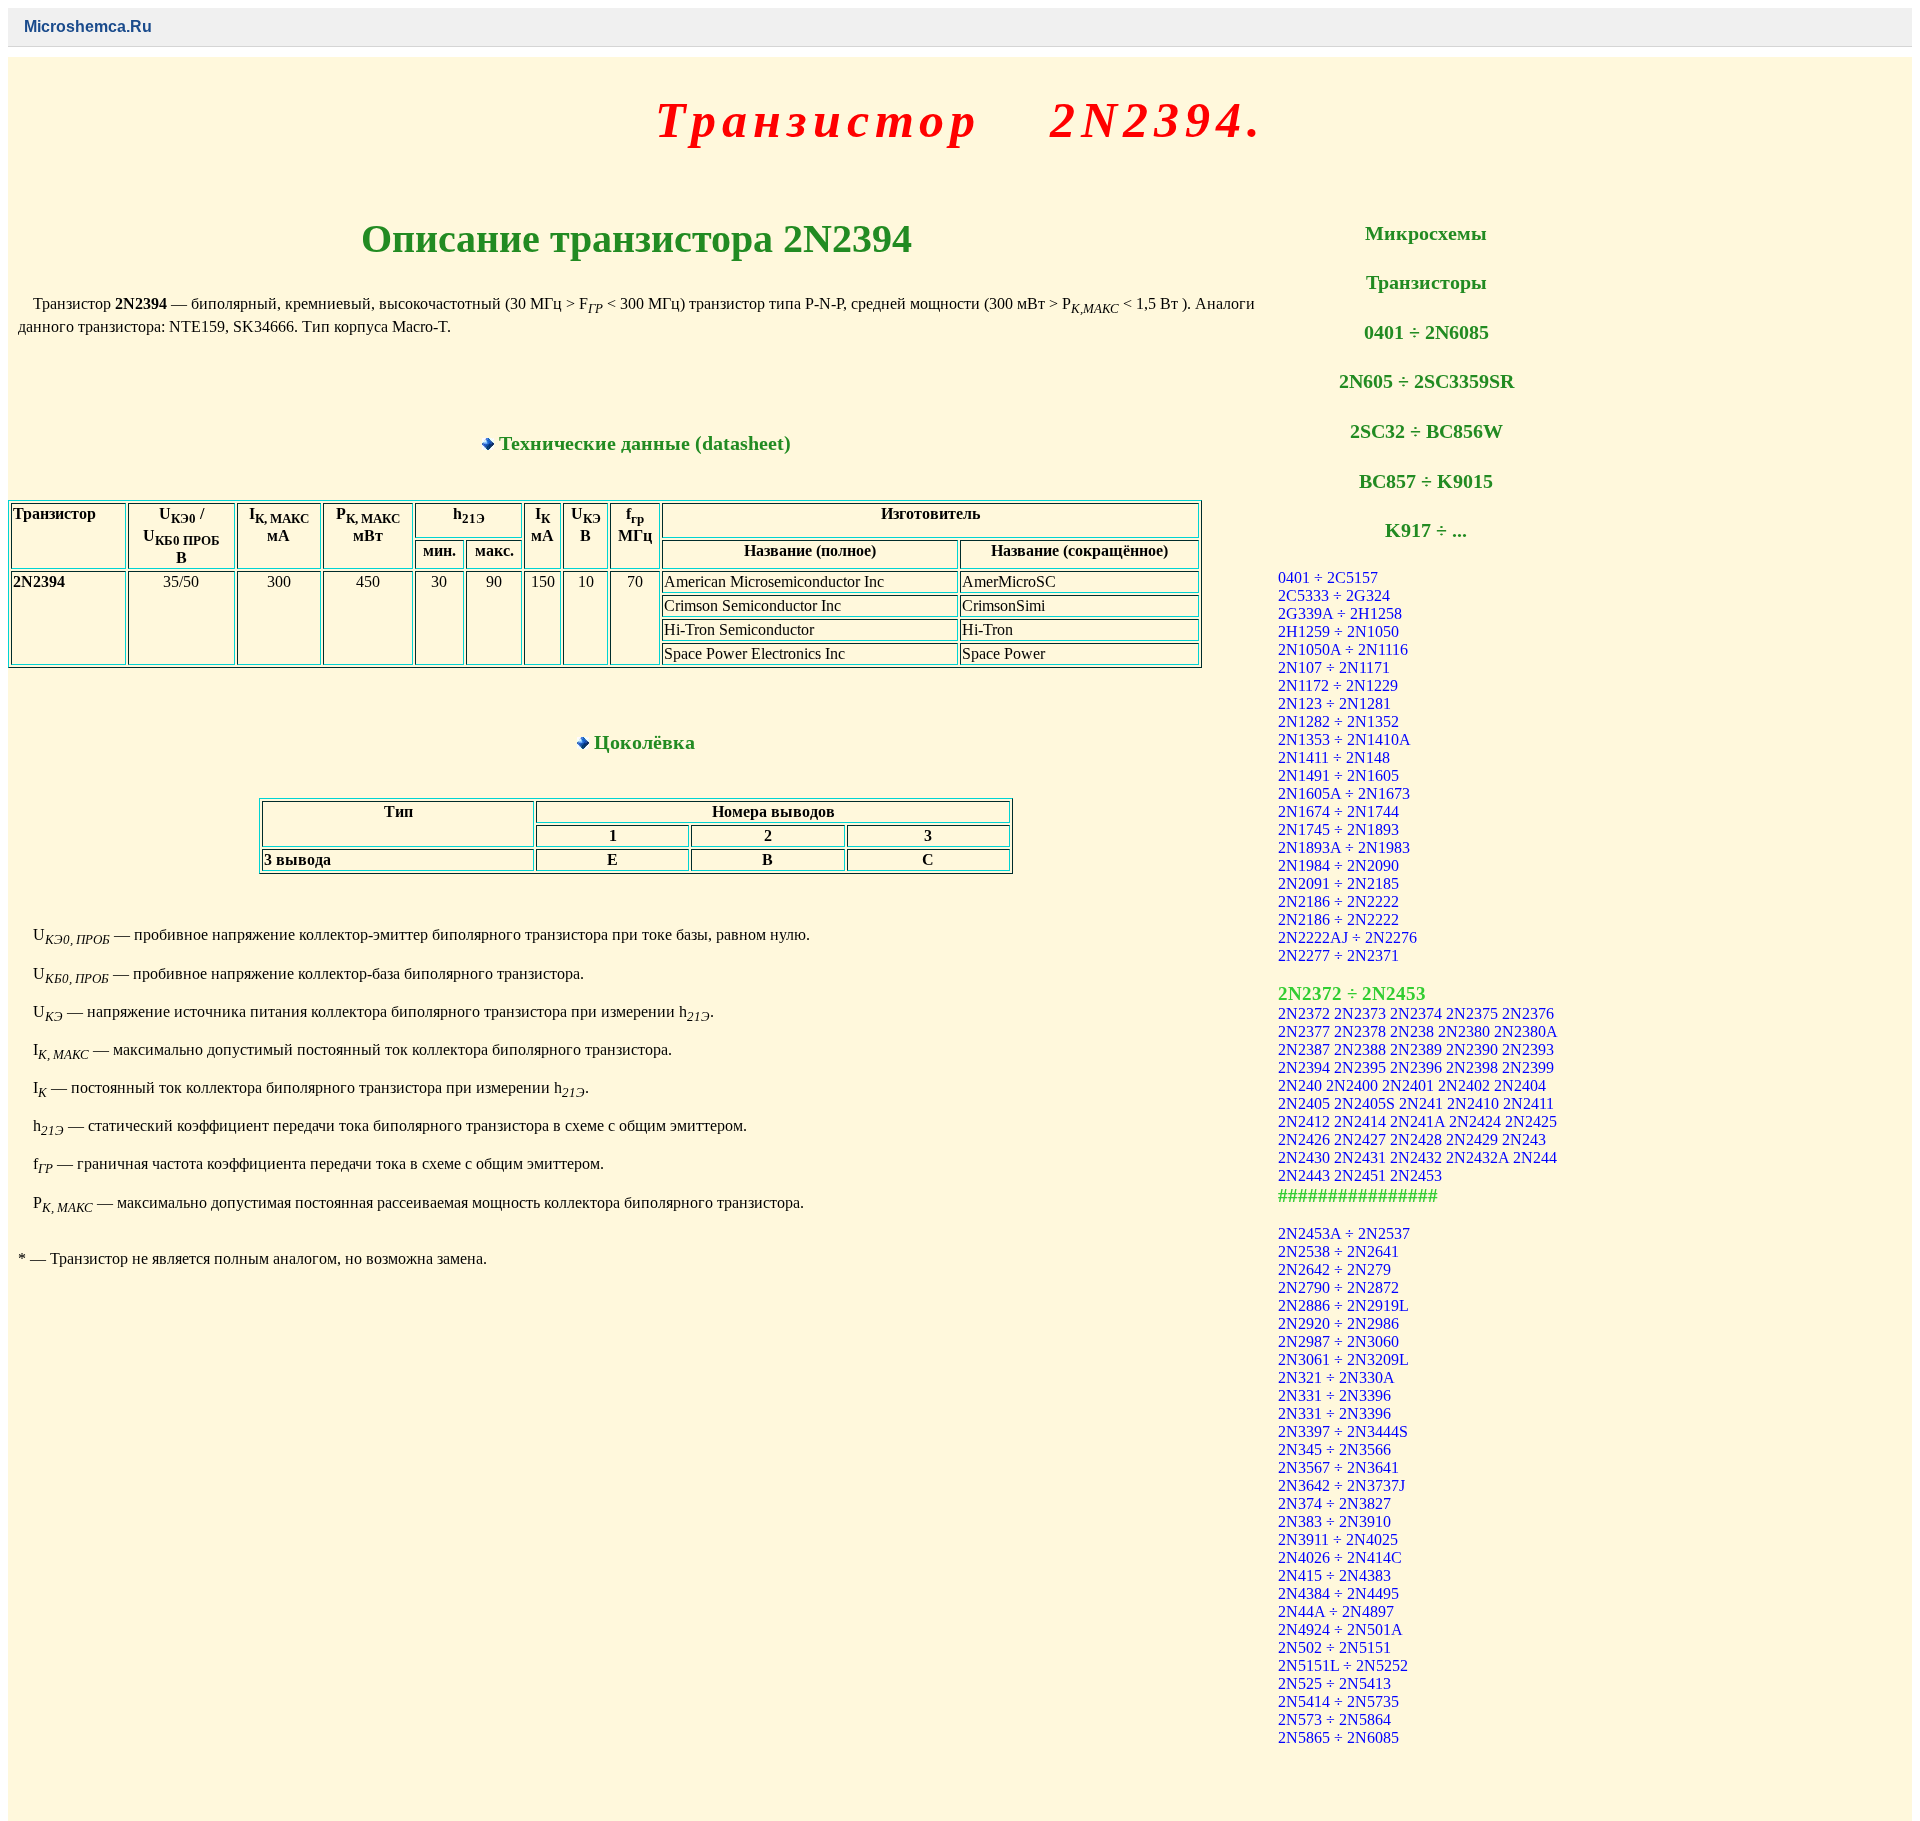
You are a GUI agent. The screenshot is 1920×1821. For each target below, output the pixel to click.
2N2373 (1360, 1013)
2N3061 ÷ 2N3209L (1343, 1359)
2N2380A (1525, 1031)
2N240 (1300, 1085)
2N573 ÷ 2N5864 (1334, 1719)
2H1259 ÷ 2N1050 (1338, 631)
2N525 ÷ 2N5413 (1334, 1683)
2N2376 (1528, 1013)
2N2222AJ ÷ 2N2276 (1347, 937)
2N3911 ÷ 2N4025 (1338, 1539)
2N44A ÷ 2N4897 (1336, 1611)
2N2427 (1360, 1139)
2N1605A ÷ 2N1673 (1344, 793)
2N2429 (1472, 1139)
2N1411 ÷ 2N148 (1334, 757)
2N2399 (1528, 1067)
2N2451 (1360, 1175)
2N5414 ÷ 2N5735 (1338, 1701)
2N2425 (1531, 1121)
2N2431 (1360, 1157)
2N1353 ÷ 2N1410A (1344, 739)
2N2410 (1473, 1103)
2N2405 (1304, 1103)
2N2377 (1304, 1031)
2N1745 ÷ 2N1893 (1338, 829)
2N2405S (1364, 1103)
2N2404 (1520, 1085)
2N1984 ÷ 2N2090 (1338, 865)
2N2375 (1472, 1013)
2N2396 (1416, 1067)
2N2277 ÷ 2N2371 (1338, 955)
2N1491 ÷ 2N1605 (1338, 775)
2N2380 (1464, 1031)
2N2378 (1360, 1031)
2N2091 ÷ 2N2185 (1338, 883)
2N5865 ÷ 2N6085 (1338, 1737)
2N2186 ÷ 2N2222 (1338, 901)
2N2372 (1304, 1013)
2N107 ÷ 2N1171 (1334, 667)
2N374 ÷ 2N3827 (1334, 1503)
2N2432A (1477, 1157)
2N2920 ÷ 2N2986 (1338, 1323)
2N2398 (1472, 1067)
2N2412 (1304, 1121)
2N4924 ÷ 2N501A (1340, 1629)
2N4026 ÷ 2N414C (1340, 1557)
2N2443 (1304, 1175)
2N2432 (1416, 1157)
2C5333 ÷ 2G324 (1334, 595)
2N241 (1421, 1103)
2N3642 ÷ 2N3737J (1341, 1485)
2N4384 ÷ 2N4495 (1338, 1593)
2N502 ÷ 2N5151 (1334, 1647)
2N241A (1417, 1121)
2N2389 (1416, 1049)
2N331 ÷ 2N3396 (1334, 1395)
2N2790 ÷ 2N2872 (1338, 1287)
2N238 (1412, 1031)
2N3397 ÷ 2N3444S (1343, 1431)
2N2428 (1416, 1139)
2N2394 (1304, 1067)
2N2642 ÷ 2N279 (1334, 1269)
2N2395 (1360, 1067)
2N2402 (1464, 1085)
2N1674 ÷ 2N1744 (1338, 811)
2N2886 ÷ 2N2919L (1343, 1305)
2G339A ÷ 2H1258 (1340, 613)
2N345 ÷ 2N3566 (1334, 1449)
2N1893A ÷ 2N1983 (1344, 847)
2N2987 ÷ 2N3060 (1338, 1341)
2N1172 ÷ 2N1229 (1338, 685)
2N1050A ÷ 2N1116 (1343, 649)
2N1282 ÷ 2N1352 (1338, 721)
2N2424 (1475, 1121)
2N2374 (1416, 1013)
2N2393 (1528, 1049)
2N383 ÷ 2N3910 (1334, 1521)
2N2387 (1304, 1049)
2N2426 (1304, 1139)
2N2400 (1352, 1085)
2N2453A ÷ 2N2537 (1344, 1233)
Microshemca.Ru (88, 26)
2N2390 (1472, 1049)
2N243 (1524, 1139)
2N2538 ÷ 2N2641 (1338, 1251)
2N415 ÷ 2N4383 (1334, 1575)
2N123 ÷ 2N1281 (1334, 703)
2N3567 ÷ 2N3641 (1338, 1467)
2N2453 (1416, 1175)
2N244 (1535, 1157)
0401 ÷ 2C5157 (1328, 577)
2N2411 (1528, 1103)
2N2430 (1304, 1157)
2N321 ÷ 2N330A (1336, 1377)
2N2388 (1360, 1049)
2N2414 (1360, 1121)
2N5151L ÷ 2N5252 (1343, 1665)
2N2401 (1408, 1085)
